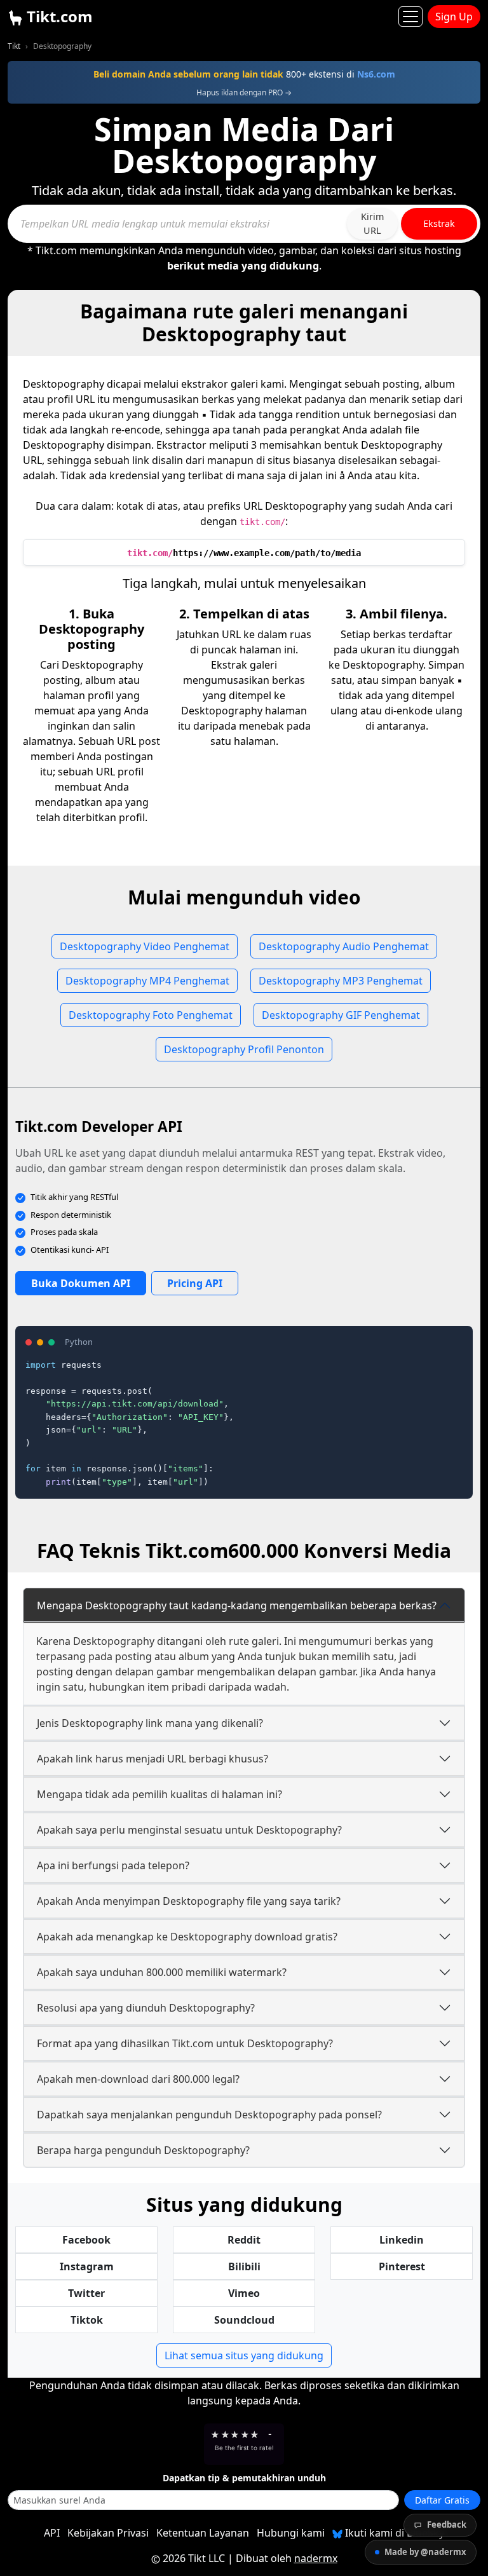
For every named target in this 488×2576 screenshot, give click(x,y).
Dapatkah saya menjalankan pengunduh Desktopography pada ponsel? (209, 2115)
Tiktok (87, 2320)
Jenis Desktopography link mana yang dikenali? (150, 1723)
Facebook (86, 2240)
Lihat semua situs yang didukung (244, 2355)
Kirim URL (372, 223)
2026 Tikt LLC (194, 2558)
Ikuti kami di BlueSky (393, 2533)
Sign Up (454, 17)
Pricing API (195, 1283)
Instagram (87, 2266)
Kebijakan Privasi (108, 2533)
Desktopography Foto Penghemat (151, 1015)
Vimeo (244, 2293)
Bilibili (244, 2266)
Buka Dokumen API (81, 1283)
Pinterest (402, 2266)
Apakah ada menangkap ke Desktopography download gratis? (187, 1937)
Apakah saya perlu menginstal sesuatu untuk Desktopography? (189, 1830)
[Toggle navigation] (410, 17)
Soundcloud (244, 2320)
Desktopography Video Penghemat (145, 946)
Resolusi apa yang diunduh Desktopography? (146, 2008)
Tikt (14, 46)
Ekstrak (439, 223)
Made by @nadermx (425, 2552)
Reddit (244, 2240)
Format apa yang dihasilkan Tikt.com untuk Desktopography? (185, 2043)
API (52, 2533)
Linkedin (402, 2240)
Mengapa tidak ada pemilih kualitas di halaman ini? (159, 1794)
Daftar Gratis (442, 2500)
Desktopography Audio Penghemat (344, 946)
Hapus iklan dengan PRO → (244, 92)
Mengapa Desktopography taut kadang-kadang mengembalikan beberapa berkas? (237, 1605)
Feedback (447, 2525)
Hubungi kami (291, 2533)
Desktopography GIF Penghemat (341, 1015)
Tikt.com (58, 16)
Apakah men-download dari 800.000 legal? (138, 2079)
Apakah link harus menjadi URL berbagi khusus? (152, 1759)
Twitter (86, 2293)
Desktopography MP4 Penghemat (147, 981)
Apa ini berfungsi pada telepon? (113, 1865)
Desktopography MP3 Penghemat (341, 981)
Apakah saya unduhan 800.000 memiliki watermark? (162, 1972)
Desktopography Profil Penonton (244, 1049)
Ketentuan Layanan (203, 2533)
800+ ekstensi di (244, 74)
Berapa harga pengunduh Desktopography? (143, 2150)
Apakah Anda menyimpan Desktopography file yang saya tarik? (189, 1901)
